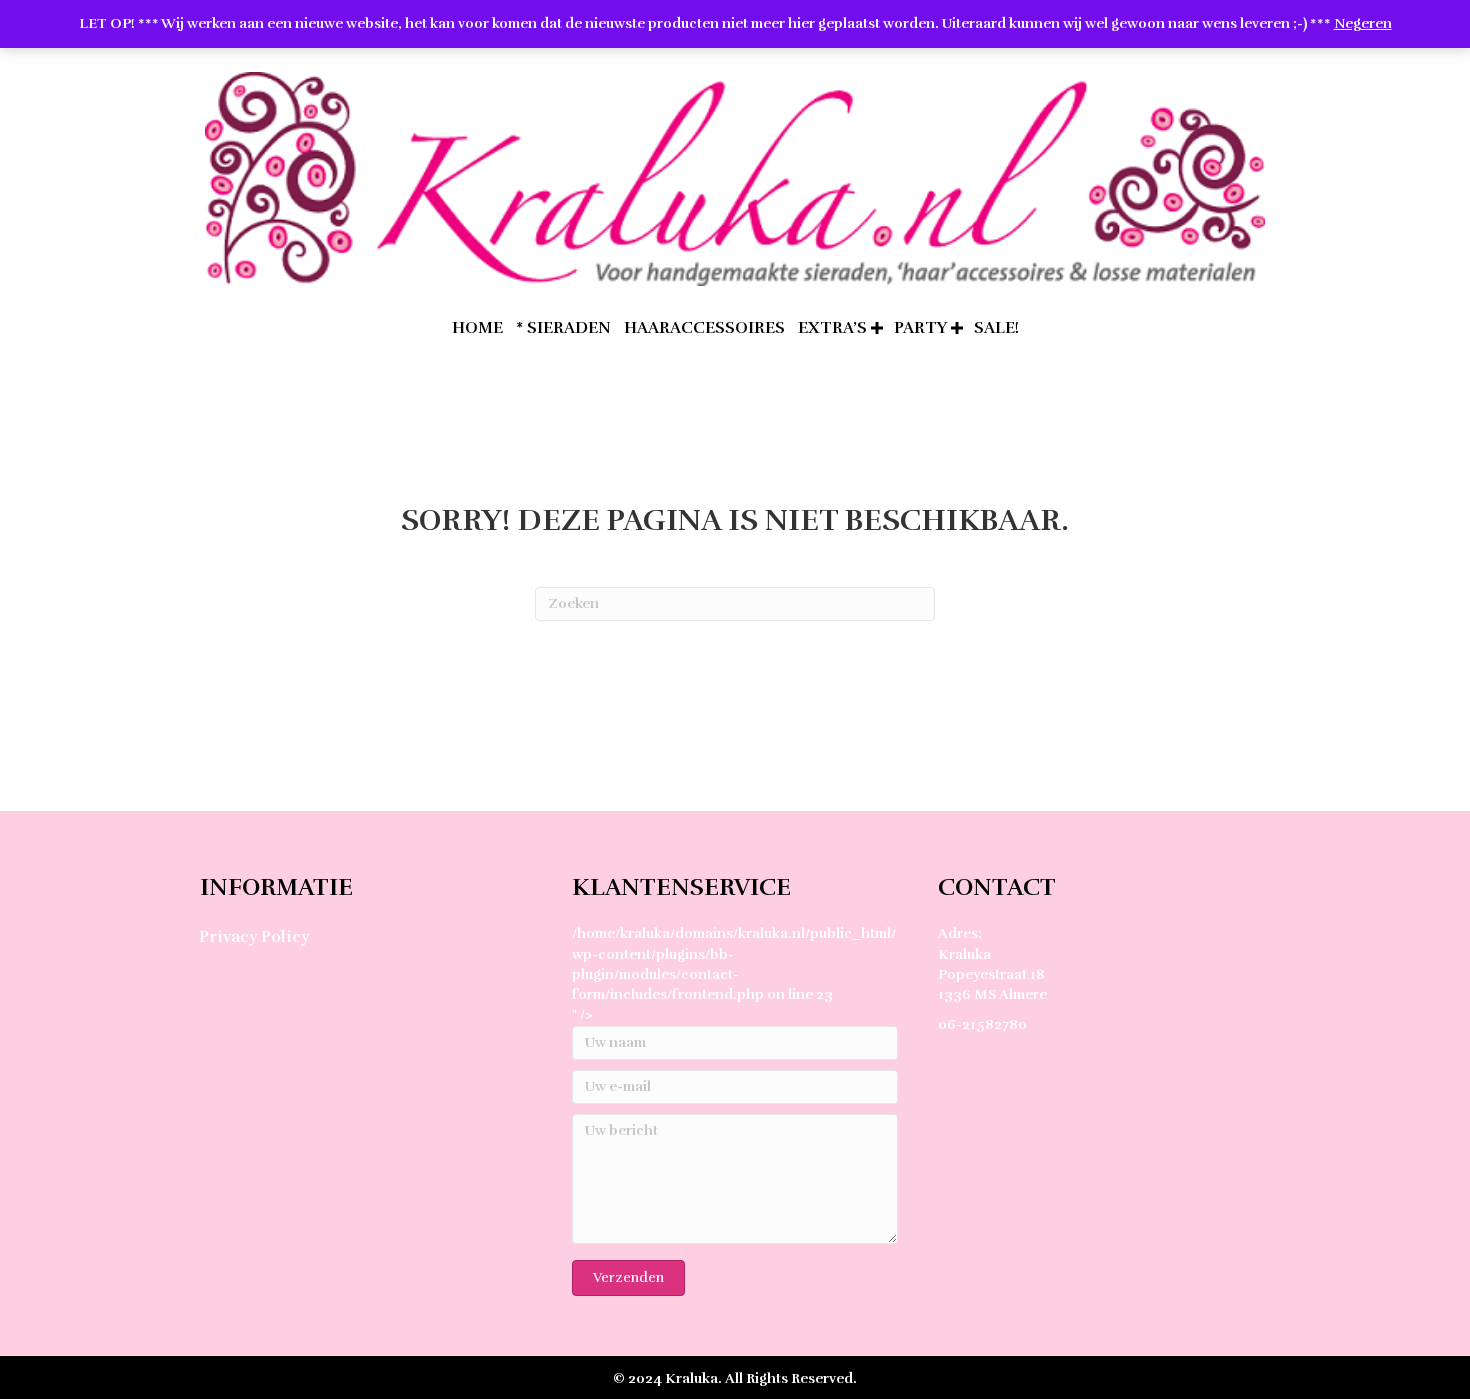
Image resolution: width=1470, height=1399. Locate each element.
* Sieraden (563, 328)
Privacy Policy (254, 937)
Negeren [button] (1363, 23)
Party (920, 328)
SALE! (996, 328)
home (477, 328)
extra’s (832, 328)
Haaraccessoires (704, 328)
